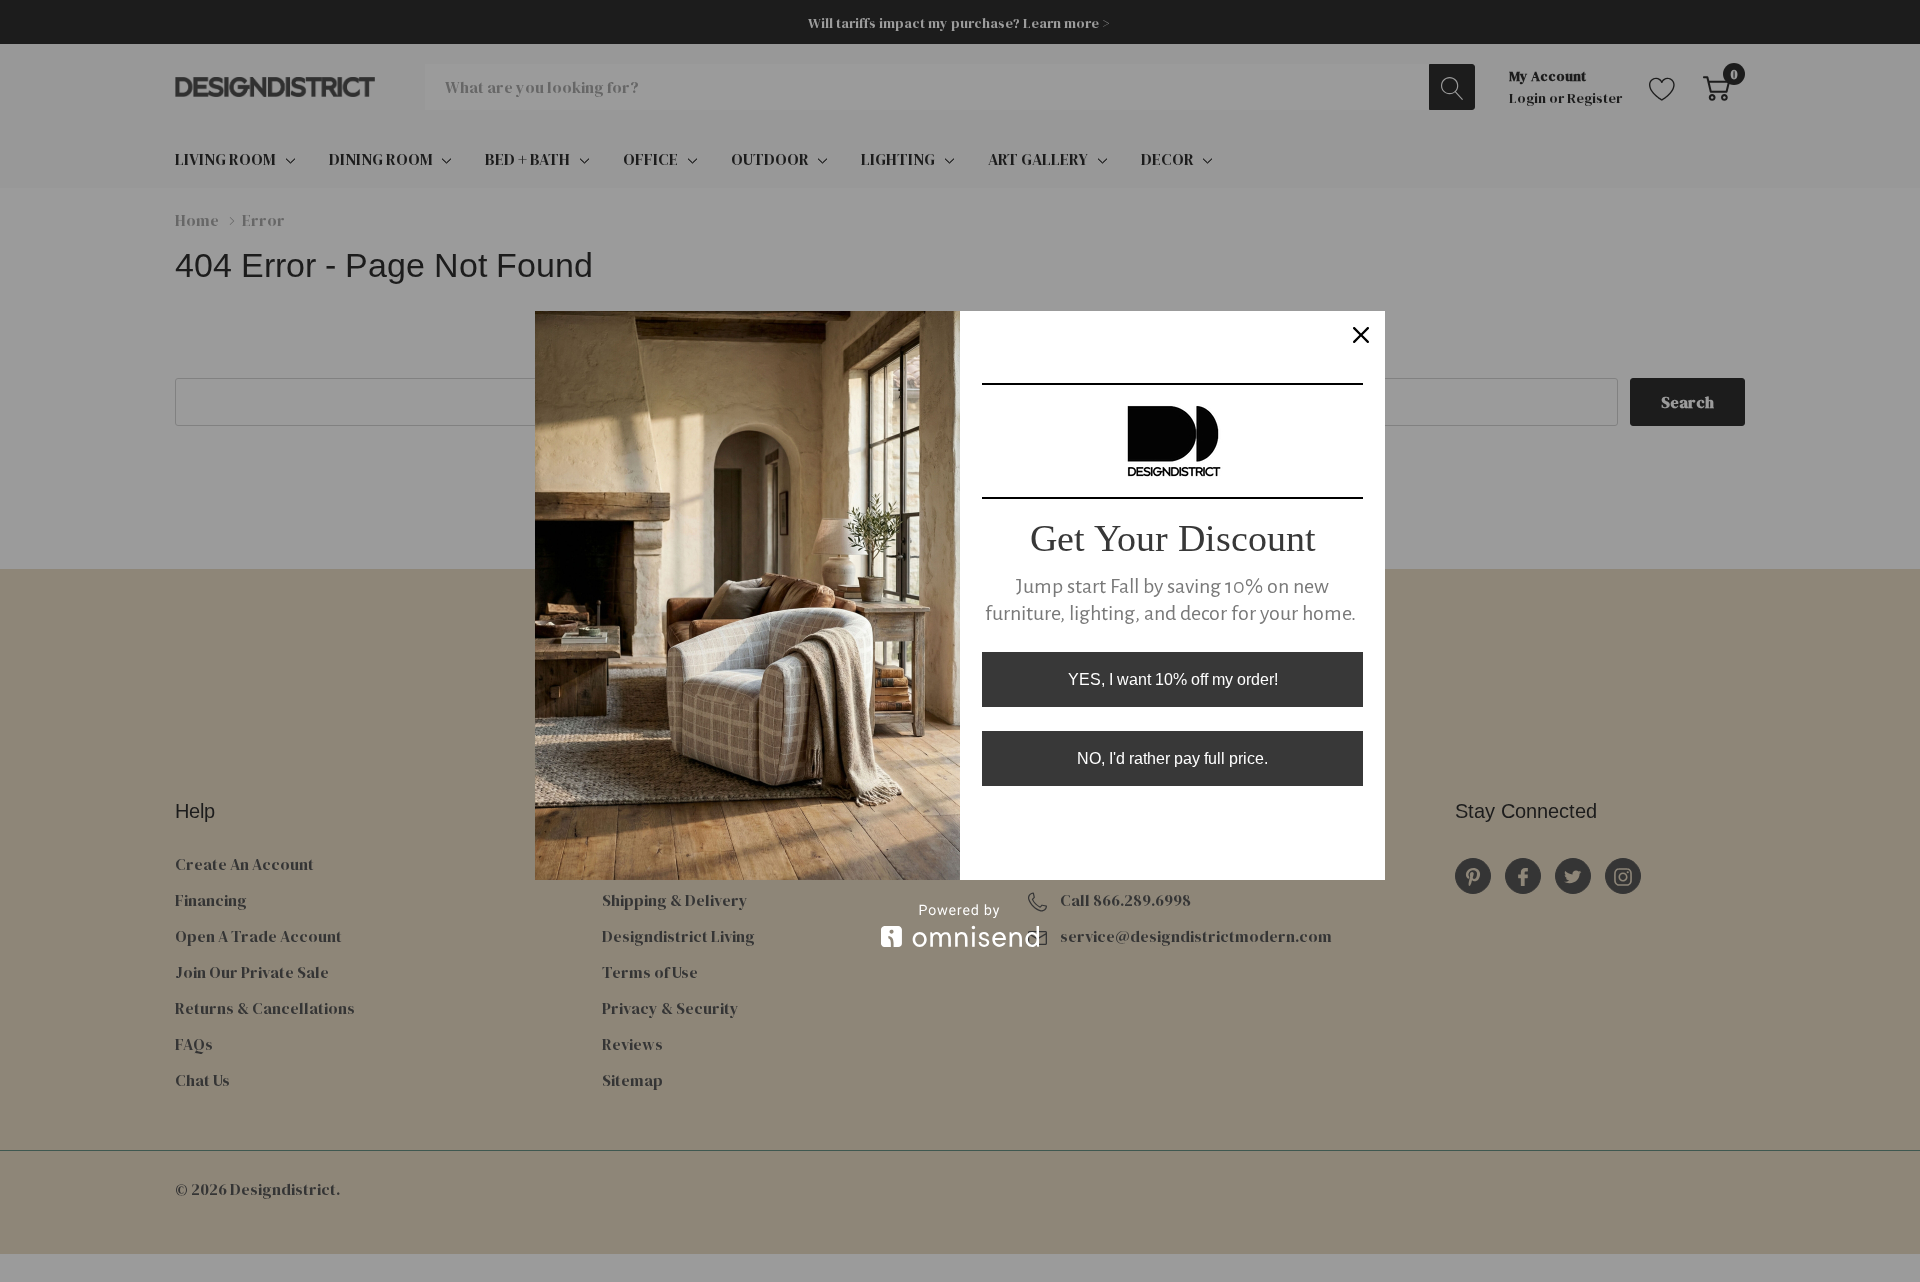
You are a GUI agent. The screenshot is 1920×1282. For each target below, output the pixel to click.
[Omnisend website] (960, 925)
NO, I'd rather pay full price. (1172, 758)
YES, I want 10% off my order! (1173, 679)
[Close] (1361, 335)
